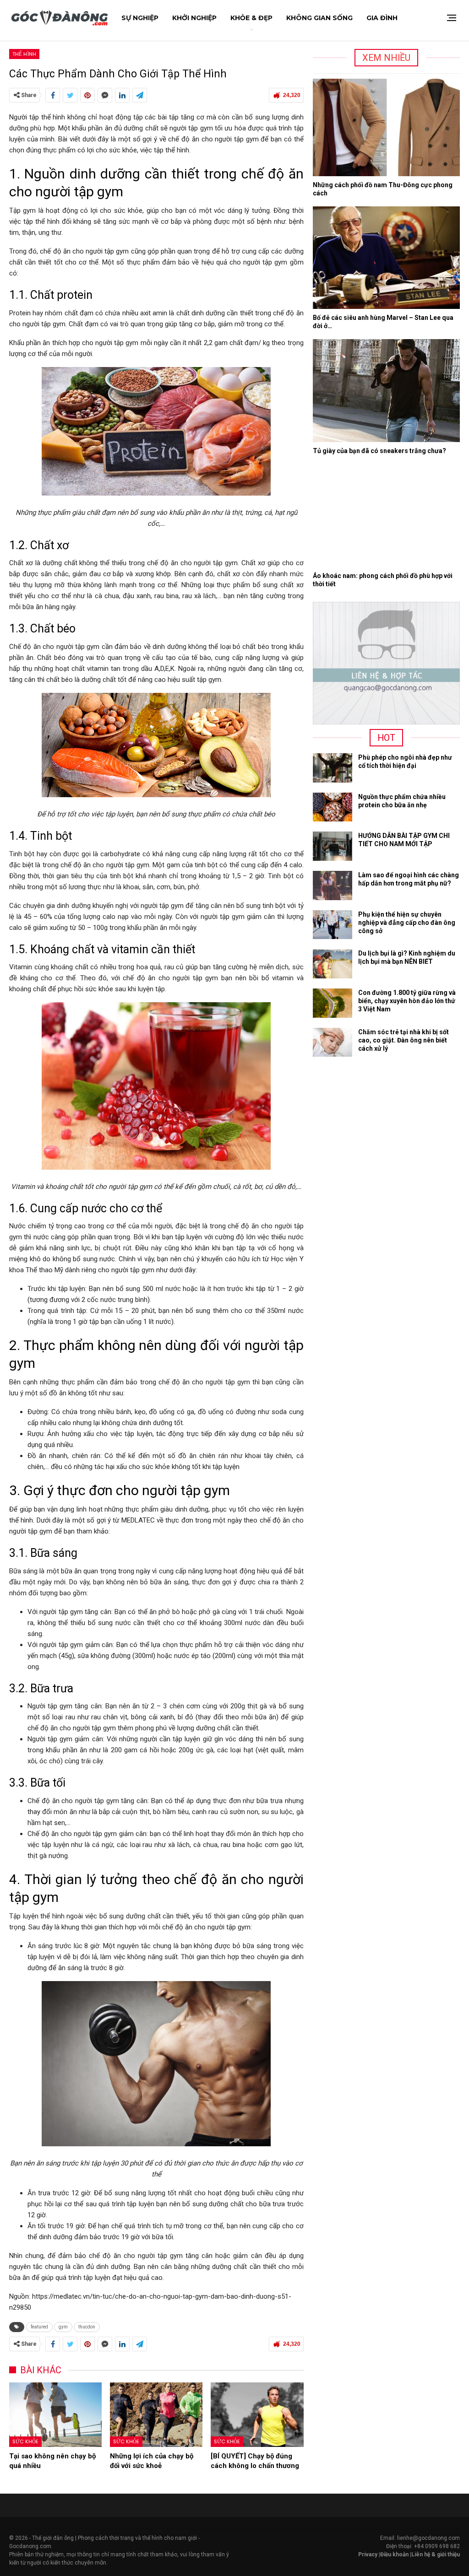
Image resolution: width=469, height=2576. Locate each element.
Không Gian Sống (319, 18)
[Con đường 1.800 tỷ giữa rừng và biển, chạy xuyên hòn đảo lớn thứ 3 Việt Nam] (333, 1003)
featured (39, 2327)
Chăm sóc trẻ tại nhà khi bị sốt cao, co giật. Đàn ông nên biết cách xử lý (404, 1040)
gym (63, 2327)
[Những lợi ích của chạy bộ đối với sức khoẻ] (156, 2415)
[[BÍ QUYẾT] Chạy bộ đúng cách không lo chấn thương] (257, 2415)
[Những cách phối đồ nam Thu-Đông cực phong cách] (386, 125)
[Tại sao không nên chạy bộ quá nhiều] (55, 2415)
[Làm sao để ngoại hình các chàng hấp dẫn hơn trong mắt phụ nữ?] (333, 886)
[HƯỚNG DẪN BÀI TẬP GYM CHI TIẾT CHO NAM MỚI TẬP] (333, 846)
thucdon (87, 2327)
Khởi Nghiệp (194, 18)
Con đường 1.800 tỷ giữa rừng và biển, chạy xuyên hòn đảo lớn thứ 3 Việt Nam (407, 1001)
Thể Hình (24, 54)
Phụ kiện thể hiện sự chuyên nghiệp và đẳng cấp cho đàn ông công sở (407, 923)
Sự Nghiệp (140, 18)
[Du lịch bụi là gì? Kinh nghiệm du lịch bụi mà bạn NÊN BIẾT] (333, 964)
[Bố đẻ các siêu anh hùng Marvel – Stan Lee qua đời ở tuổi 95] (386, 258)
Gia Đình (382, 18)
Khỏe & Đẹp (251, 18)
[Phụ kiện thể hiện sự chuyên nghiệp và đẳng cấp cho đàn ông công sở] (333, 925)
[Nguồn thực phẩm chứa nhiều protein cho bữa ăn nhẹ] (333, 807)
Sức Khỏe (25, 2441)
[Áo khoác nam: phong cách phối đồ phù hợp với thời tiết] (386, 516)
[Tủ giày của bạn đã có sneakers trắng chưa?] (386, 391)
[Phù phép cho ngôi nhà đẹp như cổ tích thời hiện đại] (333, 768)
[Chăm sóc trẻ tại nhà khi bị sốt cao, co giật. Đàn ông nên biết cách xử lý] (333, 1042)
